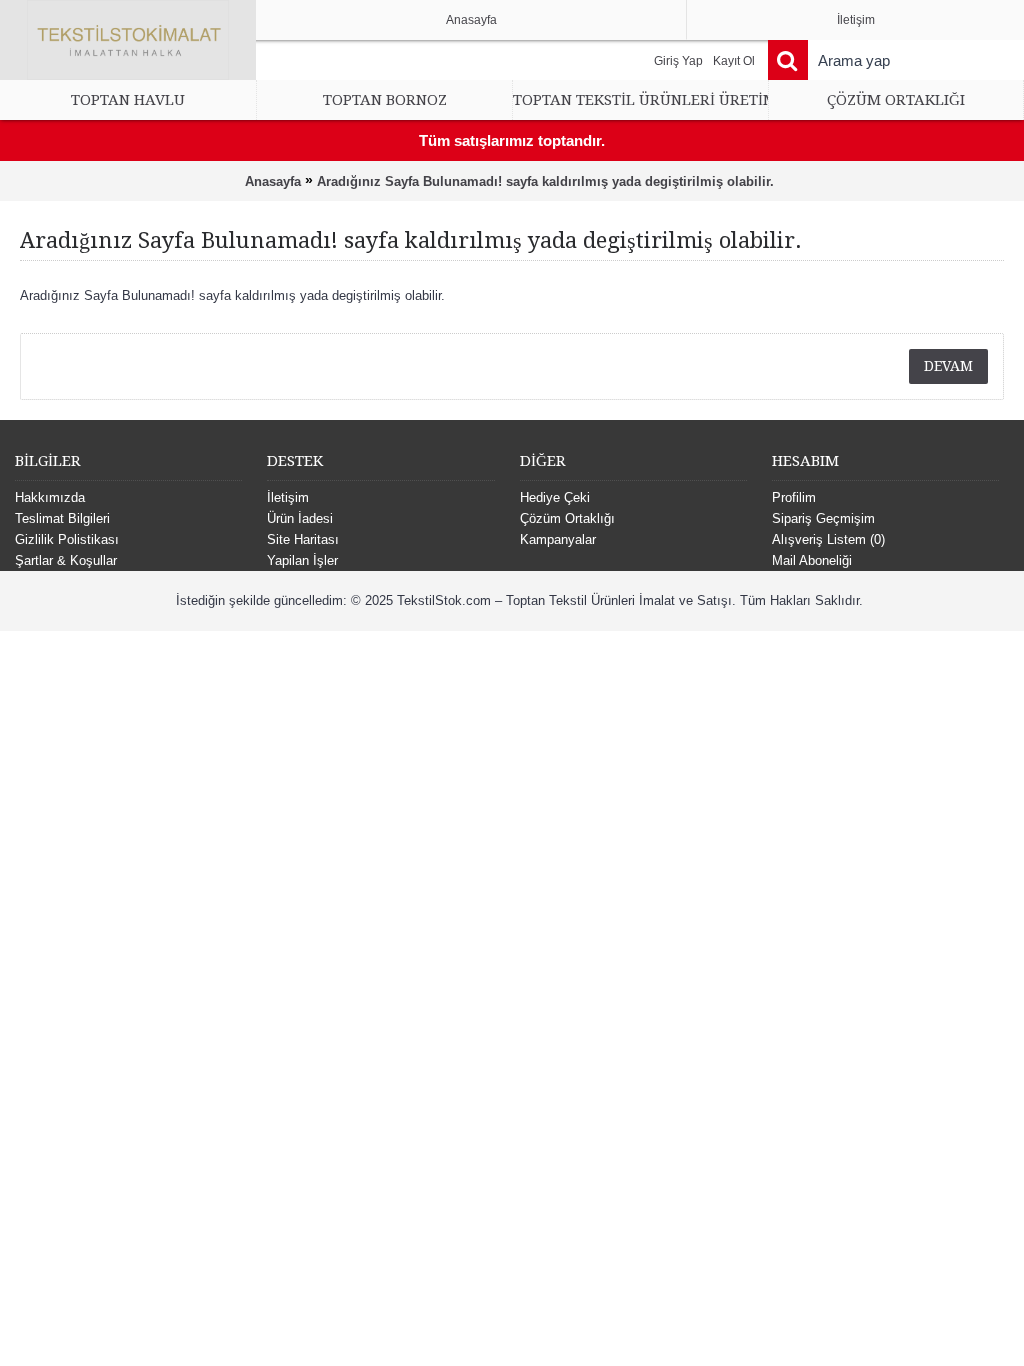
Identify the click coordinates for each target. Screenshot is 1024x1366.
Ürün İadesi (300, 518)
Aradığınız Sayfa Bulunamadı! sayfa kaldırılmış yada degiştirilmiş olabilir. (545, 181)
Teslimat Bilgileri (62, 518)
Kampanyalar (558, 539)
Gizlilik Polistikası (67, 539)
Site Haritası (303, 539)
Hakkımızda (50, 497)
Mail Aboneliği (812, 560)
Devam (948, 366)
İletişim (288, 497)
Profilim (794, 497)
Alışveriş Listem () (828, 539)
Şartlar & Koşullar (66, 560)
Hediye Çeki (555, 497)
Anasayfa (273, 181)
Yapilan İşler (302, 560)
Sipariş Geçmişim (823, 518)
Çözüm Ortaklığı (567, 518)
